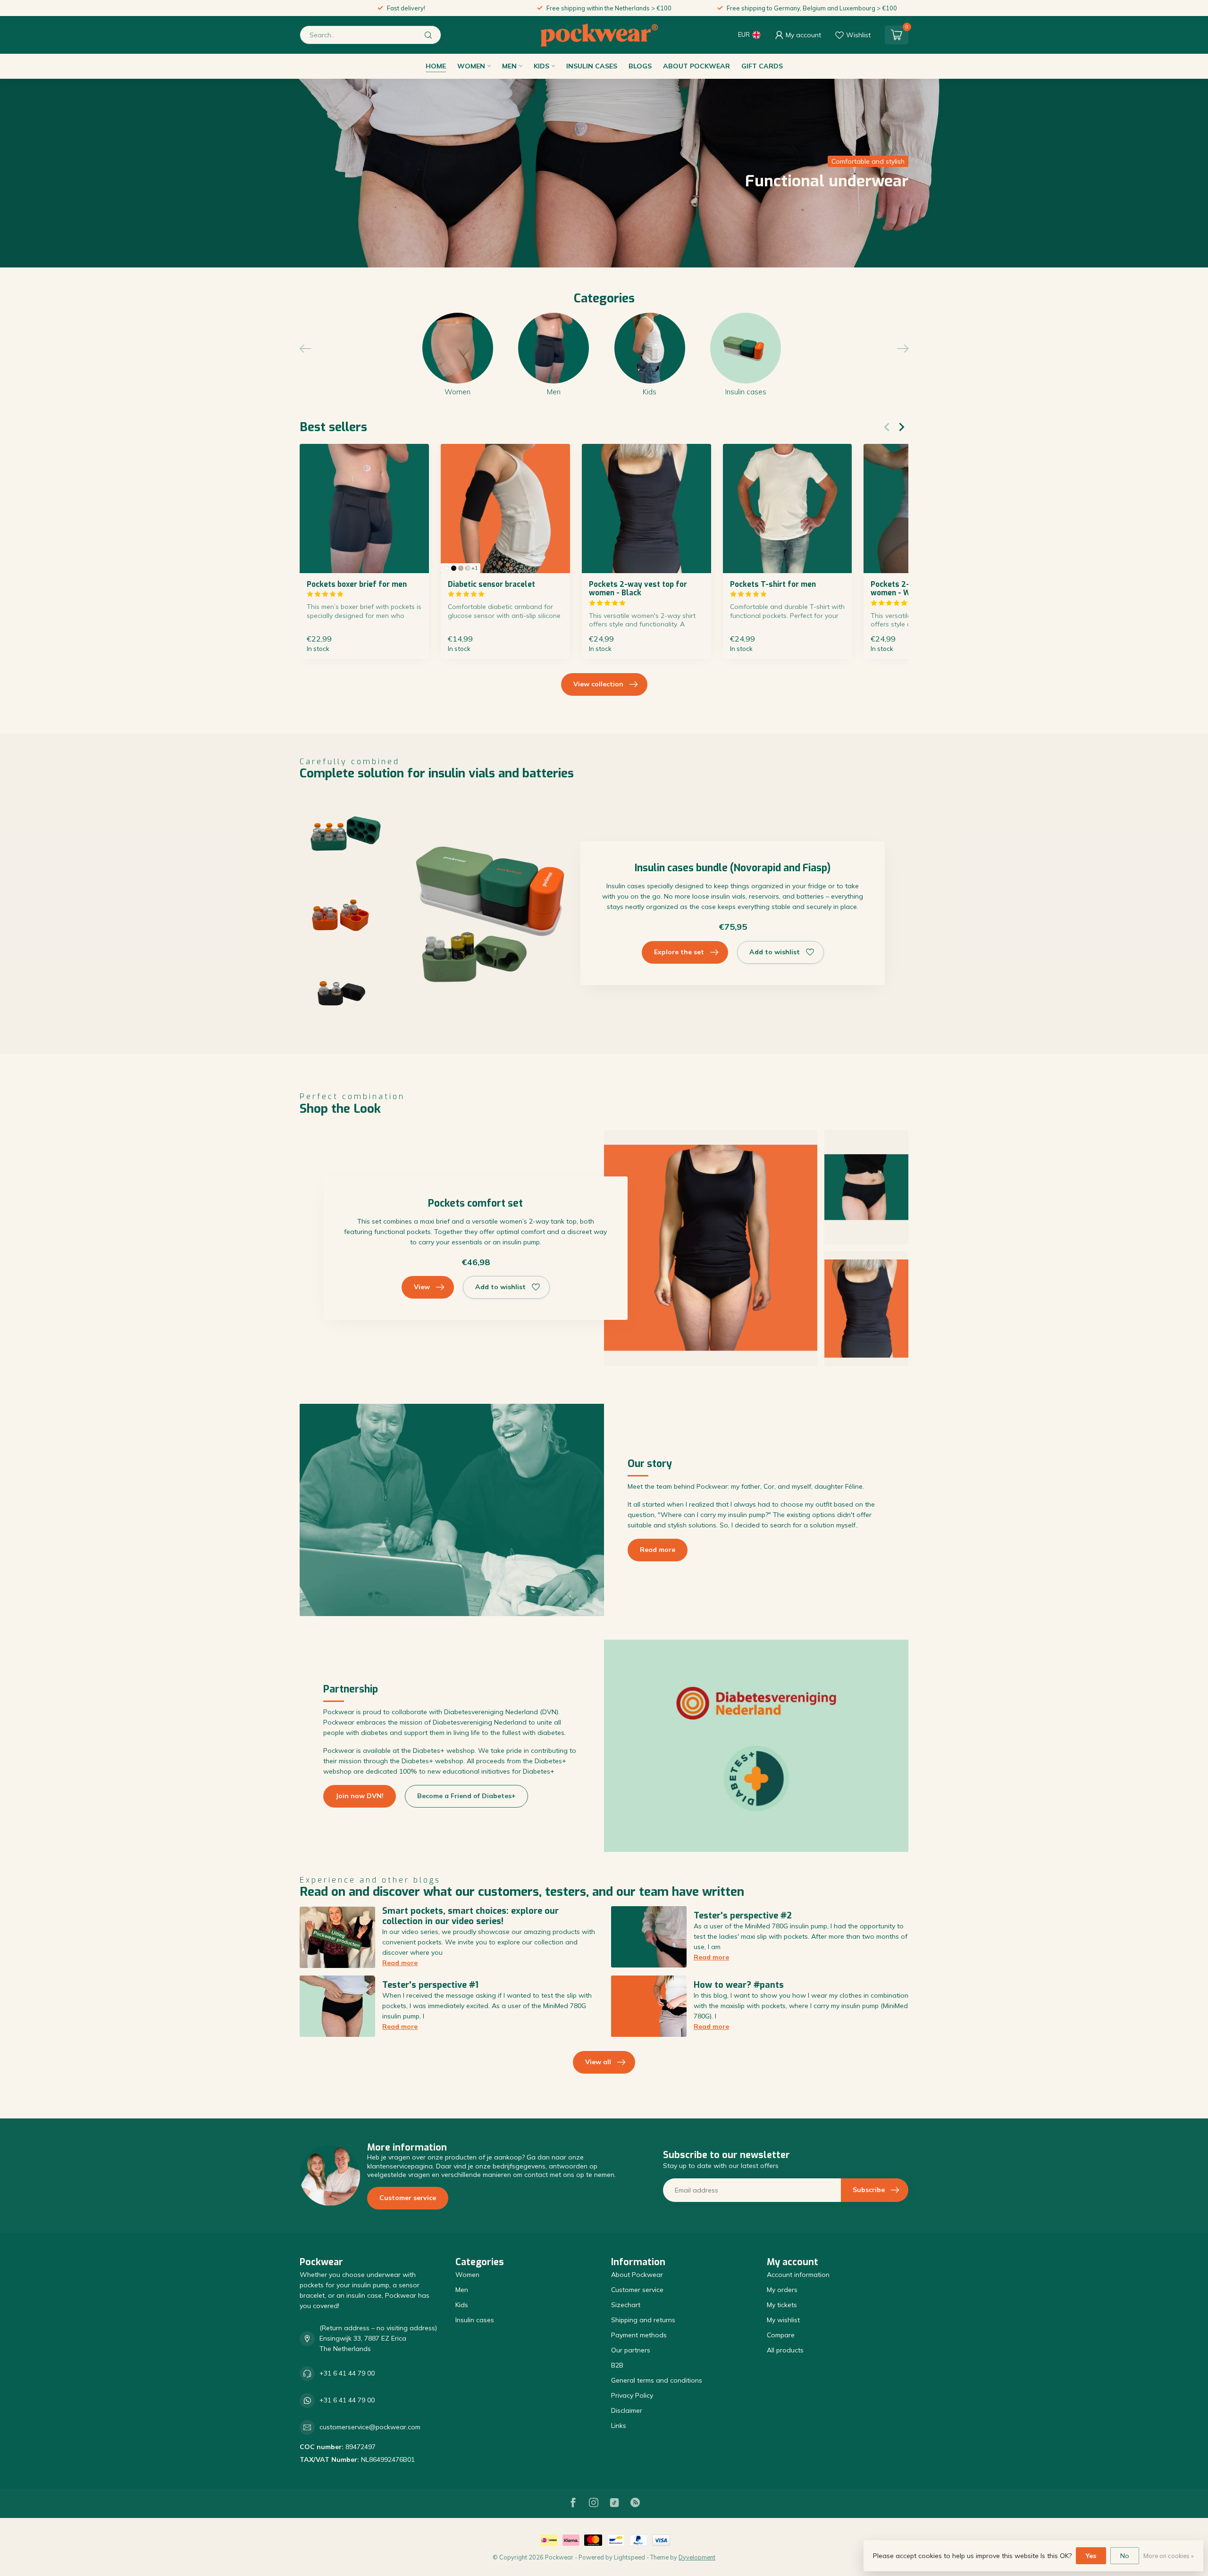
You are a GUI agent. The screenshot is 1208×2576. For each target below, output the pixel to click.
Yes (1091, 2556)
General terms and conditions (657, 2380)
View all (598, 2062)
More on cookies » (1169, 2556)
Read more (658, 1550)
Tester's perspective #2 (743, 1916)
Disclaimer (627, 2410)
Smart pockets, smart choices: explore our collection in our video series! (470, 1916)
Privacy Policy (632, 2395)
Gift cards (762, 66)
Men (509, 66)
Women (471, 66)
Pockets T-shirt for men (773, 584)
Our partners (631, 2350)
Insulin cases (592, 66)
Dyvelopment (697, 2557)
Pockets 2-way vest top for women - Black (638, 589)
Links (619, 2426)
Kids (541, 66)
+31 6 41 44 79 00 (347, 2373)
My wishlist (783, 2320)
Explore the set (679, 952)
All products (785, 2350)
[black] (454, 568)
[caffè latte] (461, 568)
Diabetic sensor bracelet (491, 584)
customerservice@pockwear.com (370, 2427)
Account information (798, 2275)
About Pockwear (696, 66)
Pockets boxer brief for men (357, 584)
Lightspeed (629, 2557)
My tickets (782, 2305)
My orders (782, 2290)
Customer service (408, 2198)
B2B (617, 2365)
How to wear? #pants (739, 1985)
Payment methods (639, 2335)
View (422, 1287)
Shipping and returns (643, 2320)
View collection (598, 684)
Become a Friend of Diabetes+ (466, 1796)
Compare (781, 2335)
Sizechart (626, 2305)
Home (436, 66)
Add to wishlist (775, 952)
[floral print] (468, 568)
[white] (447, 568)
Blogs (640, 66)
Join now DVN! (360, 1796)
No (1125, 2556)
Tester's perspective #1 (430, 1985)
